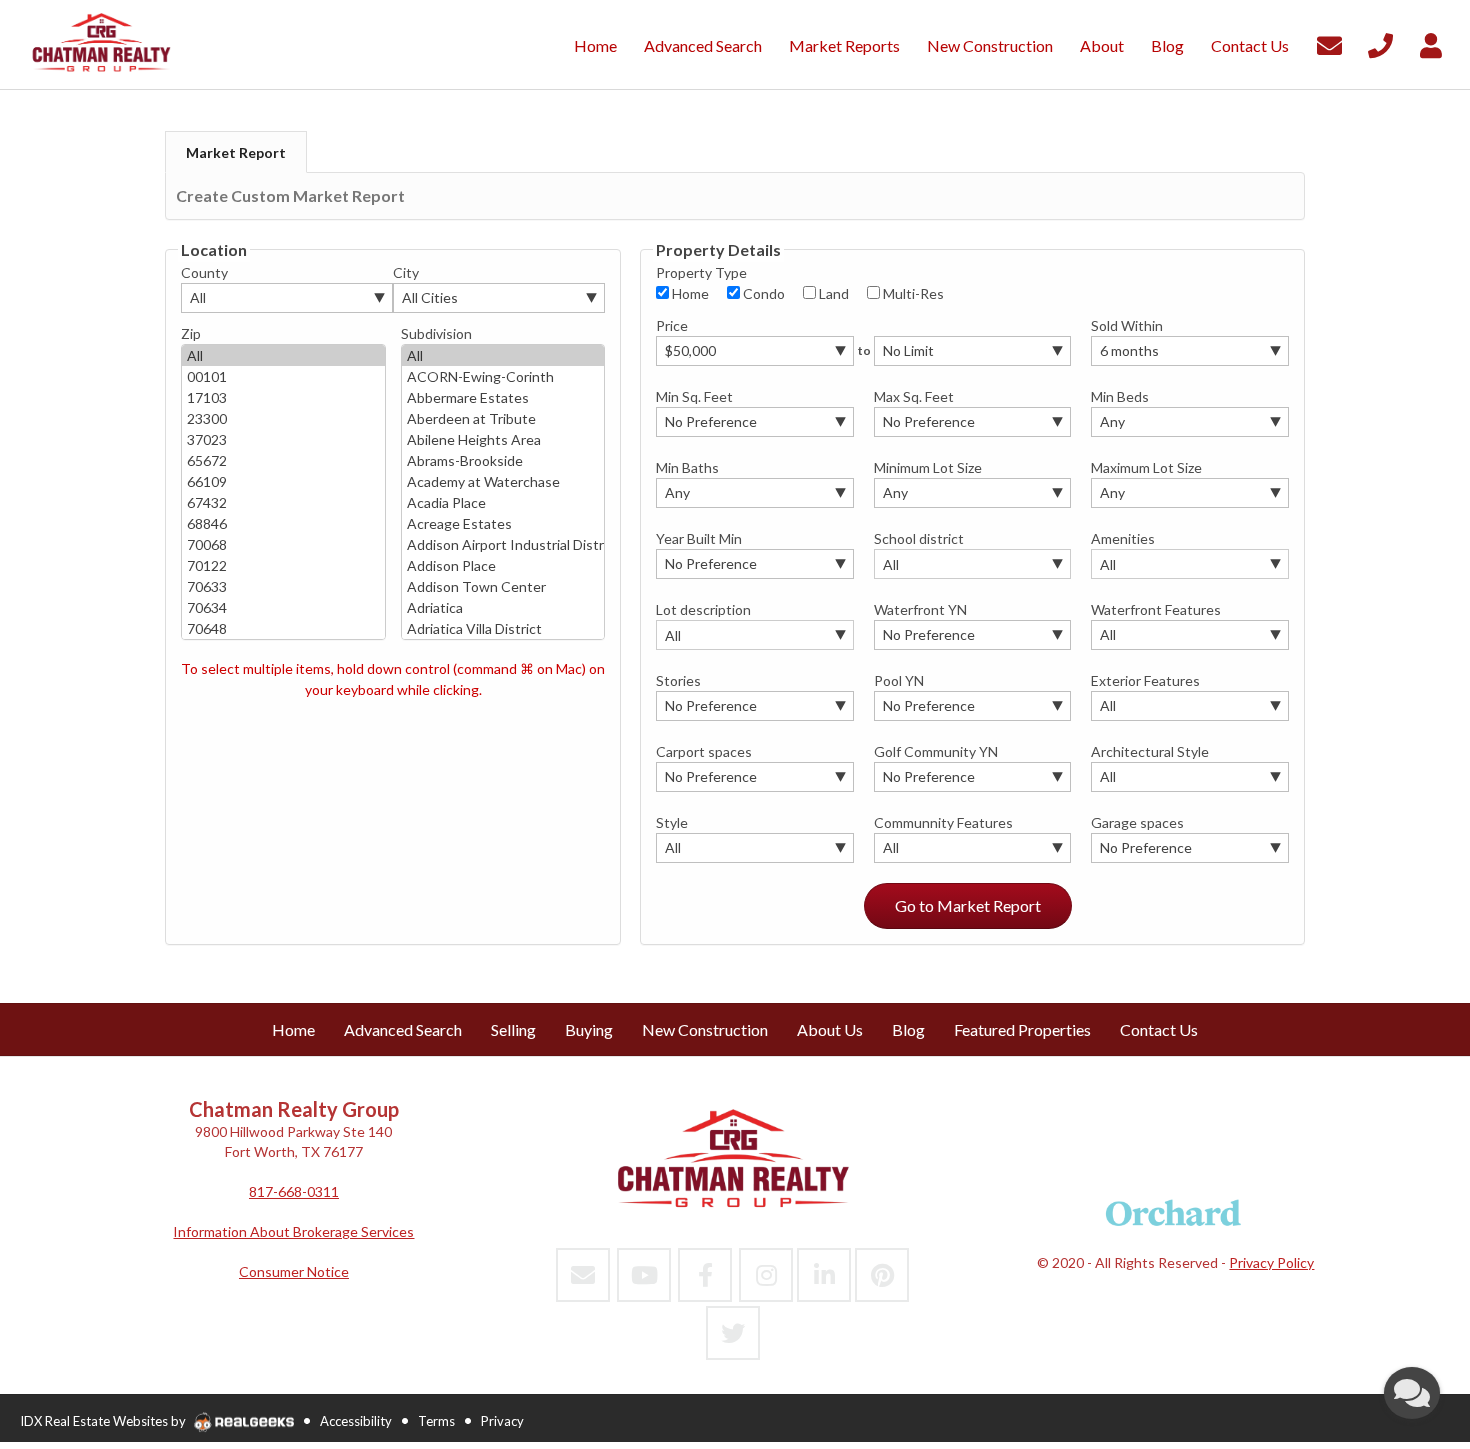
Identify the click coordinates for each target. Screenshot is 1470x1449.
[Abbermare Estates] (503, 397)
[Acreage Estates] (503, 523)
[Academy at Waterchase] (503, 481)
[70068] (283, 544)
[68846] (283, 523)
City (406, 272)
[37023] (283, 439)
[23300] (283, 418)
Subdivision (436, 333)
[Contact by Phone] (1380, 42)
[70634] (283, 607)
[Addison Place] (503, 565)
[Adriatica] (503, 607)
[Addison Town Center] (503, 586)
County (204, 272)
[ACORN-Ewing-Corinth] (503, 376)
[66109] (283, 481)
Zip (191, 333)
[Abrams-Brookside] (503, 460)
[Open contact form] (1329, 42)
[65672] (283, 460)
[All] (283, 355)
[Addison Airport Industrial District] (503, 544)
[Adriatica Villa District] (503, 628)
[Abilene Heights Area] (503, 439)
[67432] (283, 502)
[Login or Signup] (1431, 42)
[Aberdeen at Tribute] (503, 418)
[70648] (283, 628)
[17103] (283, 397)
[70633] (283, 586)
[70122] (283, 565)
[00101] (283, 376)
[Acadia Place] (503, 502)
